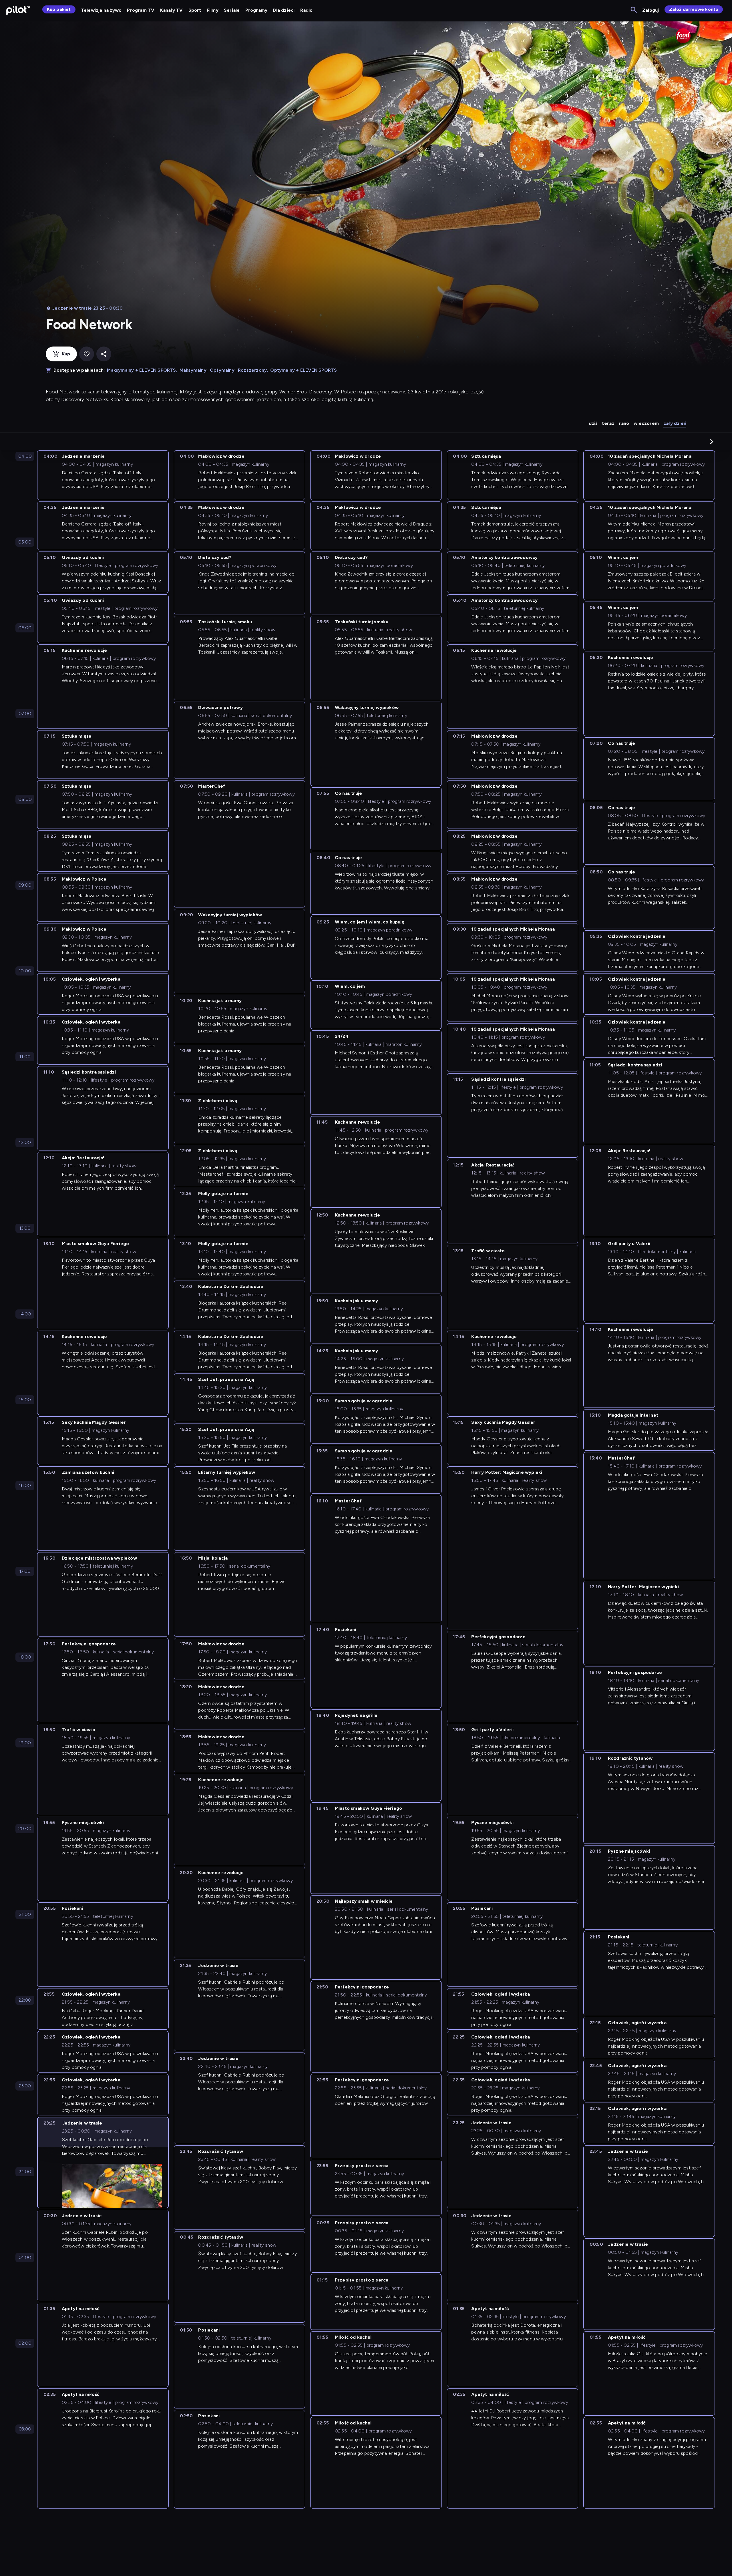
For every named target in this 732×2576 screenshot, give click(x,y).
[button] (712, 441)
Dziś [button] (593, 423)
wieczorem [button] (646, 423)
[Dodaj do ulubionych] (87, 354)
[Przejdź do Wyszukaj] (634, 10)
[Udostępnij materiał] (104, 354)
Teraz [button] (608, 423)
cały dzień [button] (675, 423)
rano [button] (624, 423)
